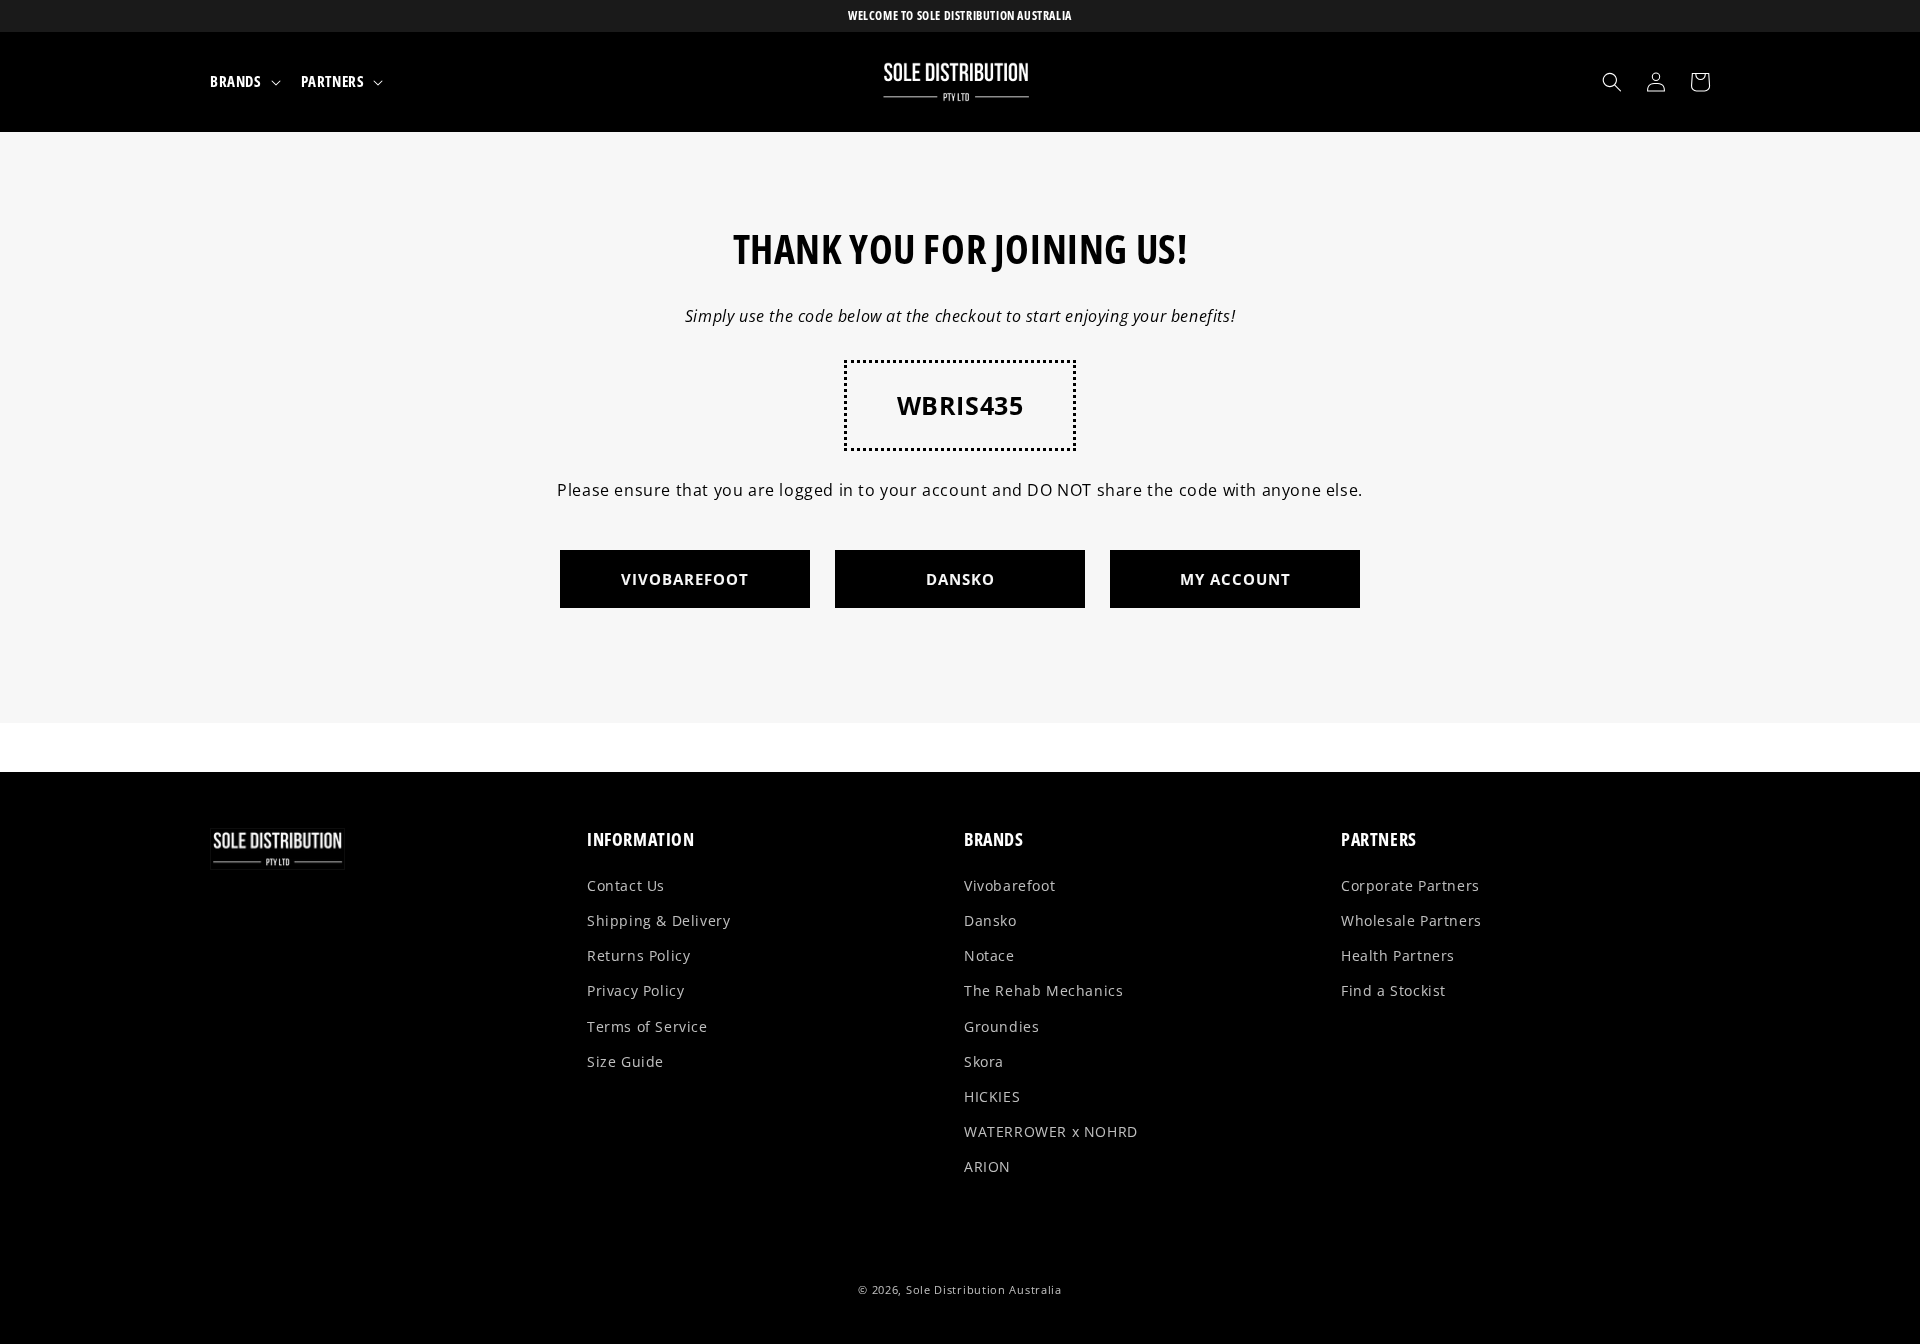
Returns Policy (638, 955)
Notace (989, 955)
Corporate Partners (1410, 885)
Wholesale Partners (1411, 920)
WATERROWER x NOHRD (1051, 1131)
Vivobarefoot (1009, 885)
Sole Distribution (956, 1289)
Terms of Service (647, 1026)
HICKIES (992, 1096)
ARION (987, 1166)
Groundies (1001, 1026)
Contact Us (626, 885)
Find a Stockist (1393, 990)
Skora (984, 1061)
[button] (243, 82)
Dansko (990, 920)
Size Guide (625, 1061)
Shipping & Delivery (658, 920)
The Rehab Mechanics (1043, 990)
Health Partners (1398, 955)
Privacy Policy (635, 990)
